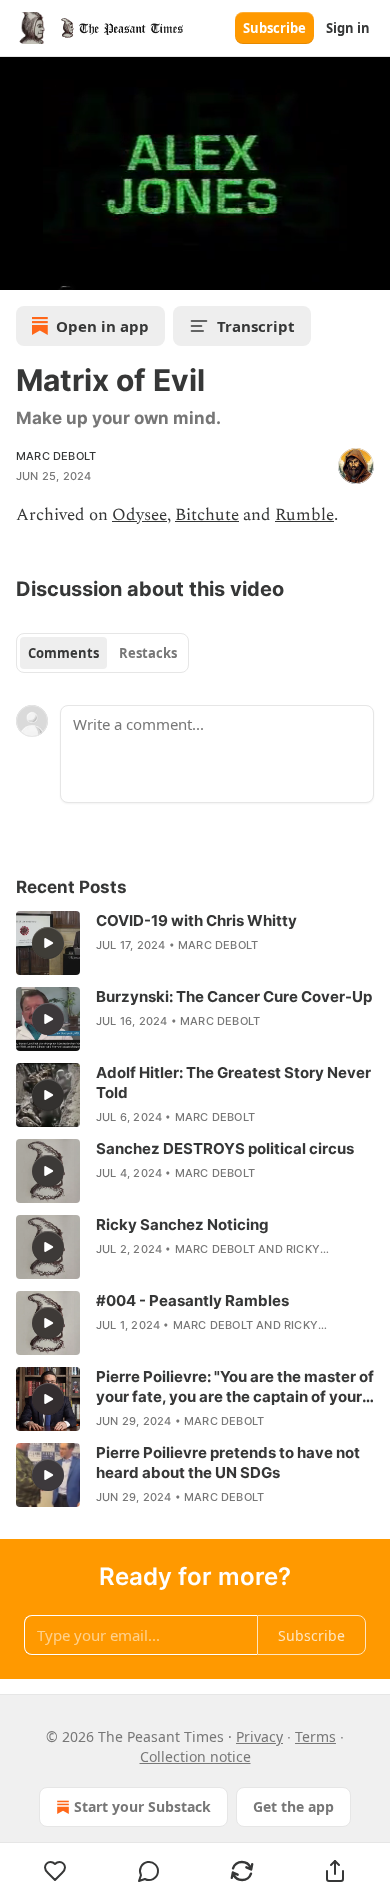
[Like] (55, 1871)
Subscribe (274, 28)
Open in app (102, 326)
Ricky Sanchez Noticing (182, 1224)
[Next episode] (66, 268)
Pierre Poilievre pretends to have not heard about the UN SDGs (228, 1462)
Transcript (256, 326)
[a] (48, 943)
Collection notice (195, 1756)
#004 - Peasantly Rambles (192, 1300)
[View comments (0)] (148, 1871)
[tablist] (102, 653)
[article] (195, 943)
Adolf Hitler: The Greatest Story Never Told (233, 1082)
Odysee (139, 515)
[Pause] (22, 268)
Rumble (304, 515)
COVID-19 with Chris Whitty (196, 920)
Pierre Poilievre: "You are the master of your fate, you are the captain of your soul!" (235, 1387)
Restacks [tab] (148, 653)
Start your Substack (142, 1806)
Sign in (348, 28)
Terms (315, 1736)
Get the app (293, 1806)
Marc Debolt (56, 456)
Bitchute (207, 515)
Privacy (259, 1736)
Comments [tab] (63, 653)
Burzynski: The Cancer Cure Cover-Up (234, 996)
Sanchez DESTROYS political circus (225, 1148)
